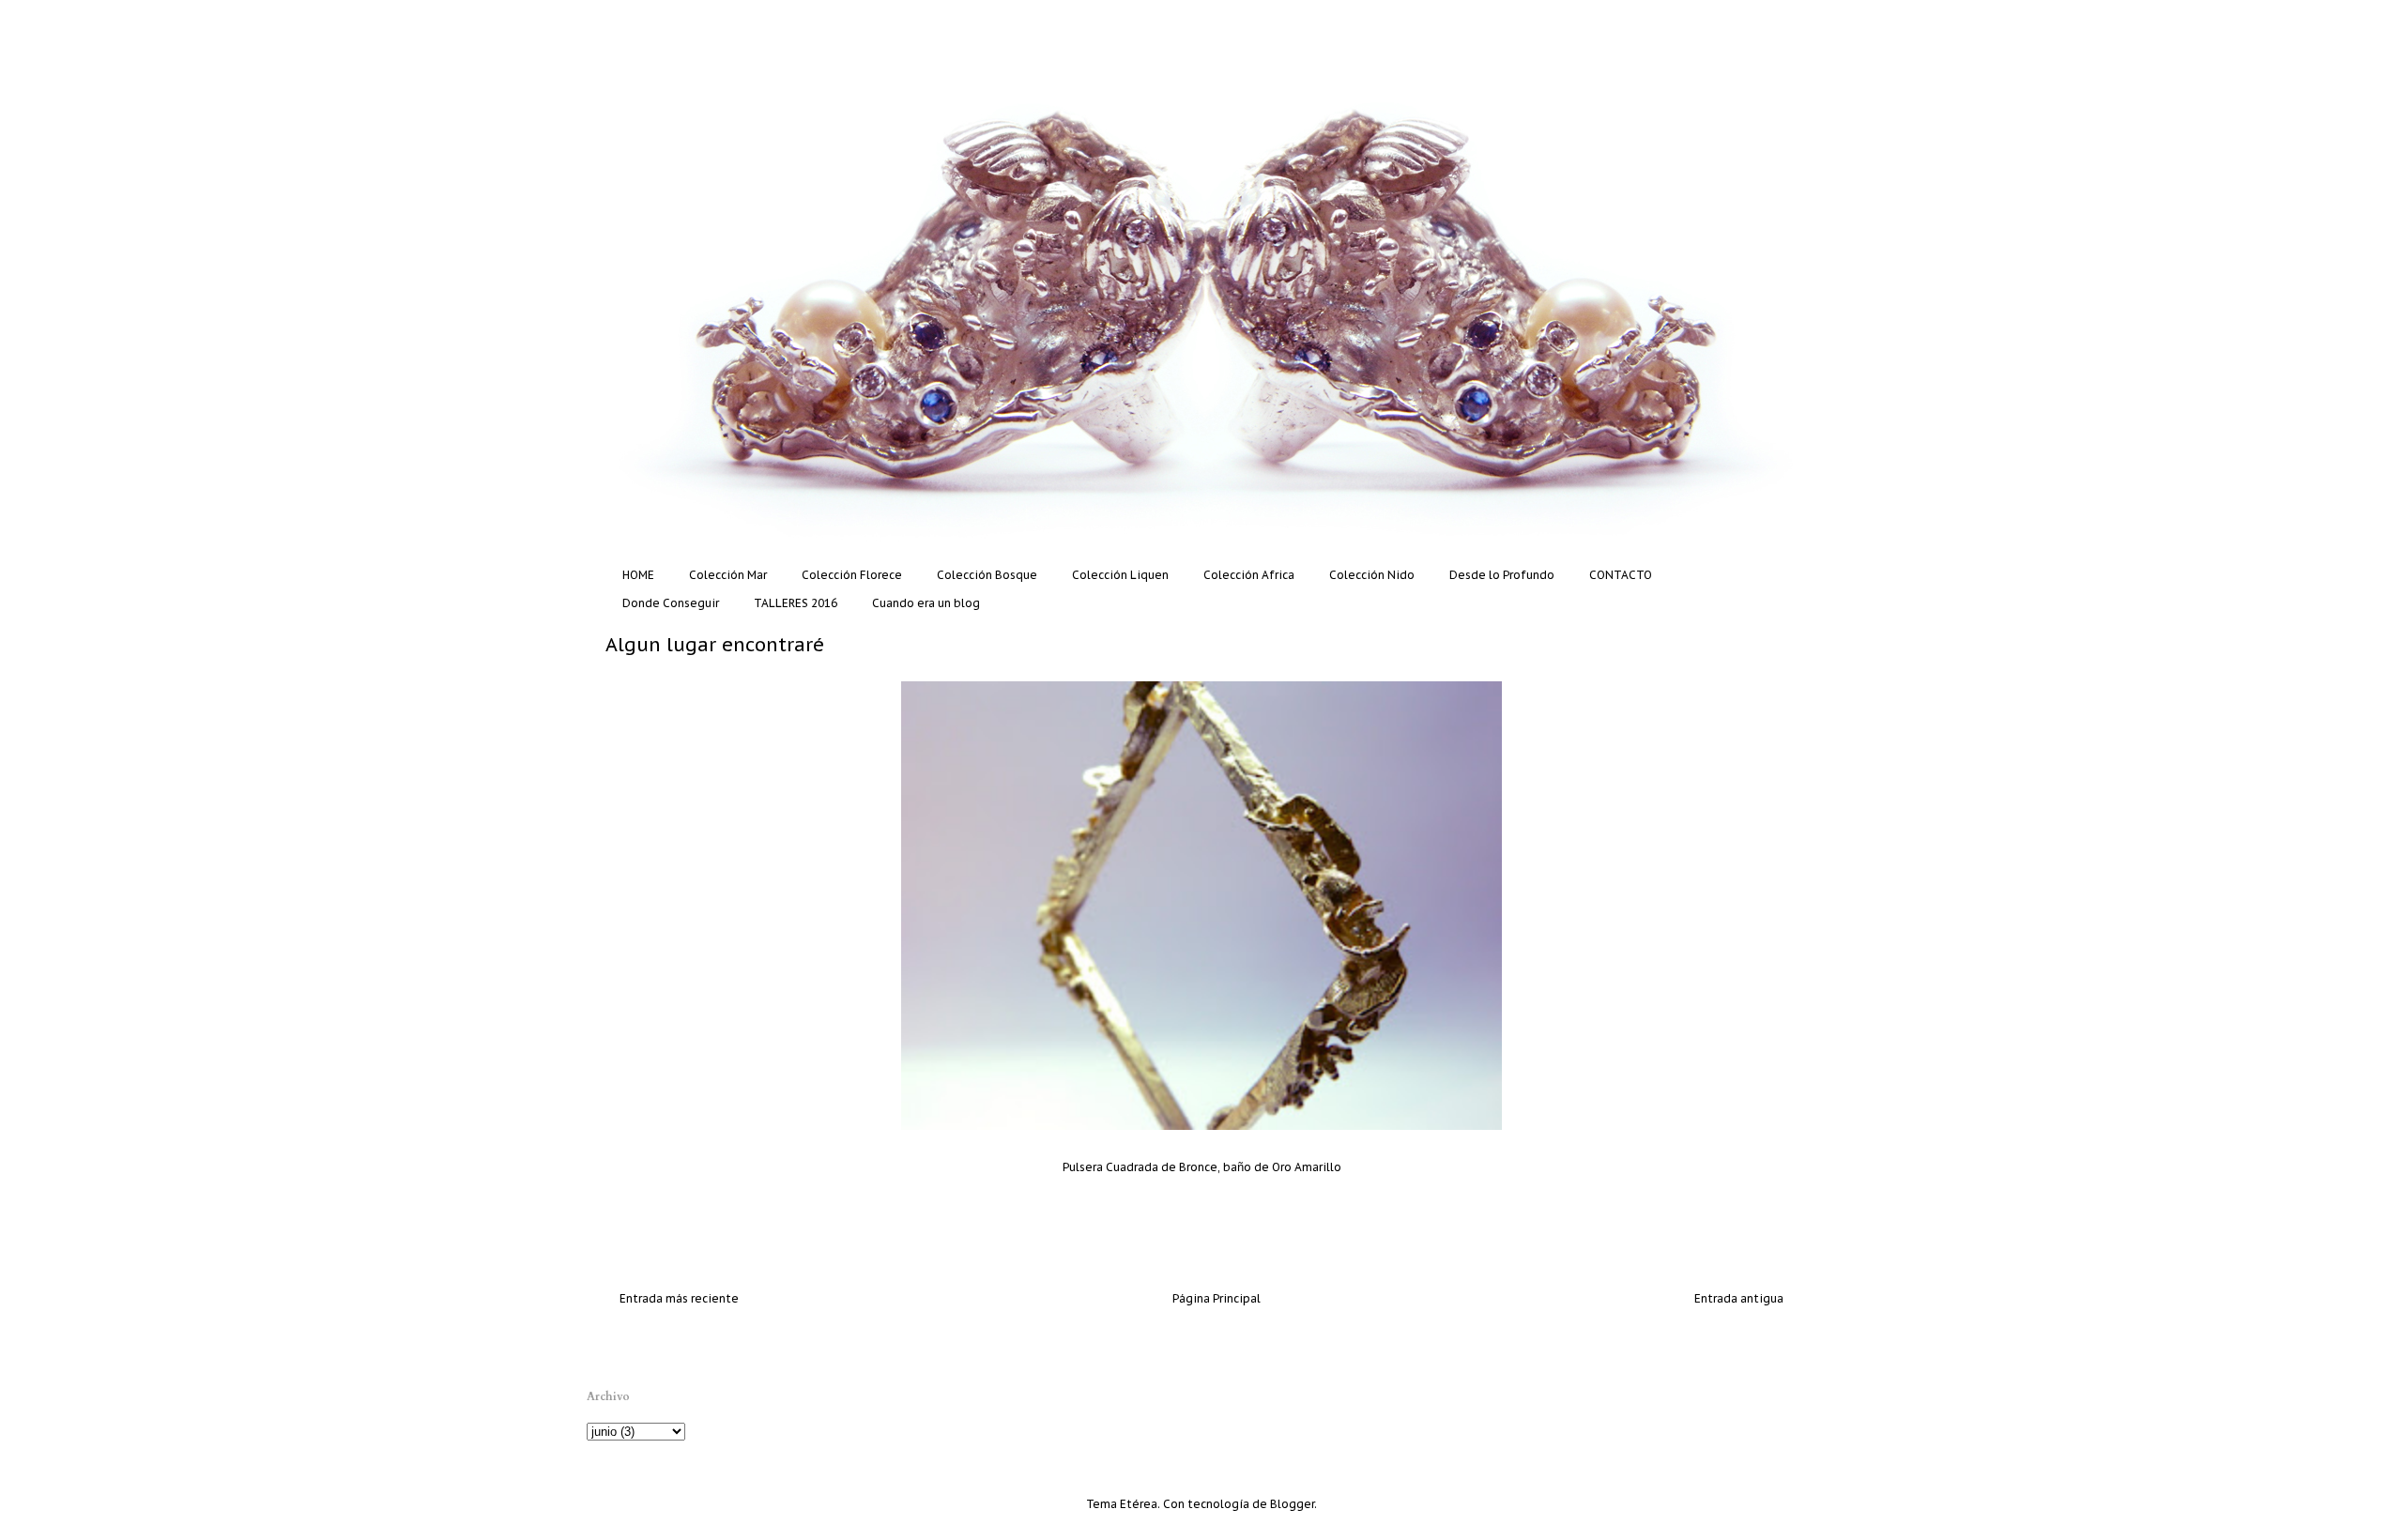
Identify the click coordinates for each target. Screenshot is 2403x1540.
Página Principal (1217, 1298)
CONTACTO (1621, 575)
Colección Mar (728, 575)
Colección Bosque (987, 575)
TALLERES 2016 (796, 603)
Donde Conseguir (671, 603)
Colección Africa (1249, 575)
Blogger (1292, 1504)
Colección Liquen (1120, 575)
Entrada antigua (1739, 1298)
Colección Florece (852, 575)
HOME (638, 575)
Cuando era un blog (926, 603)
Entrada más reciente (679, 1298)
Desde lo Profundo (1502, 575)
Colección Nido (1372, 575)
